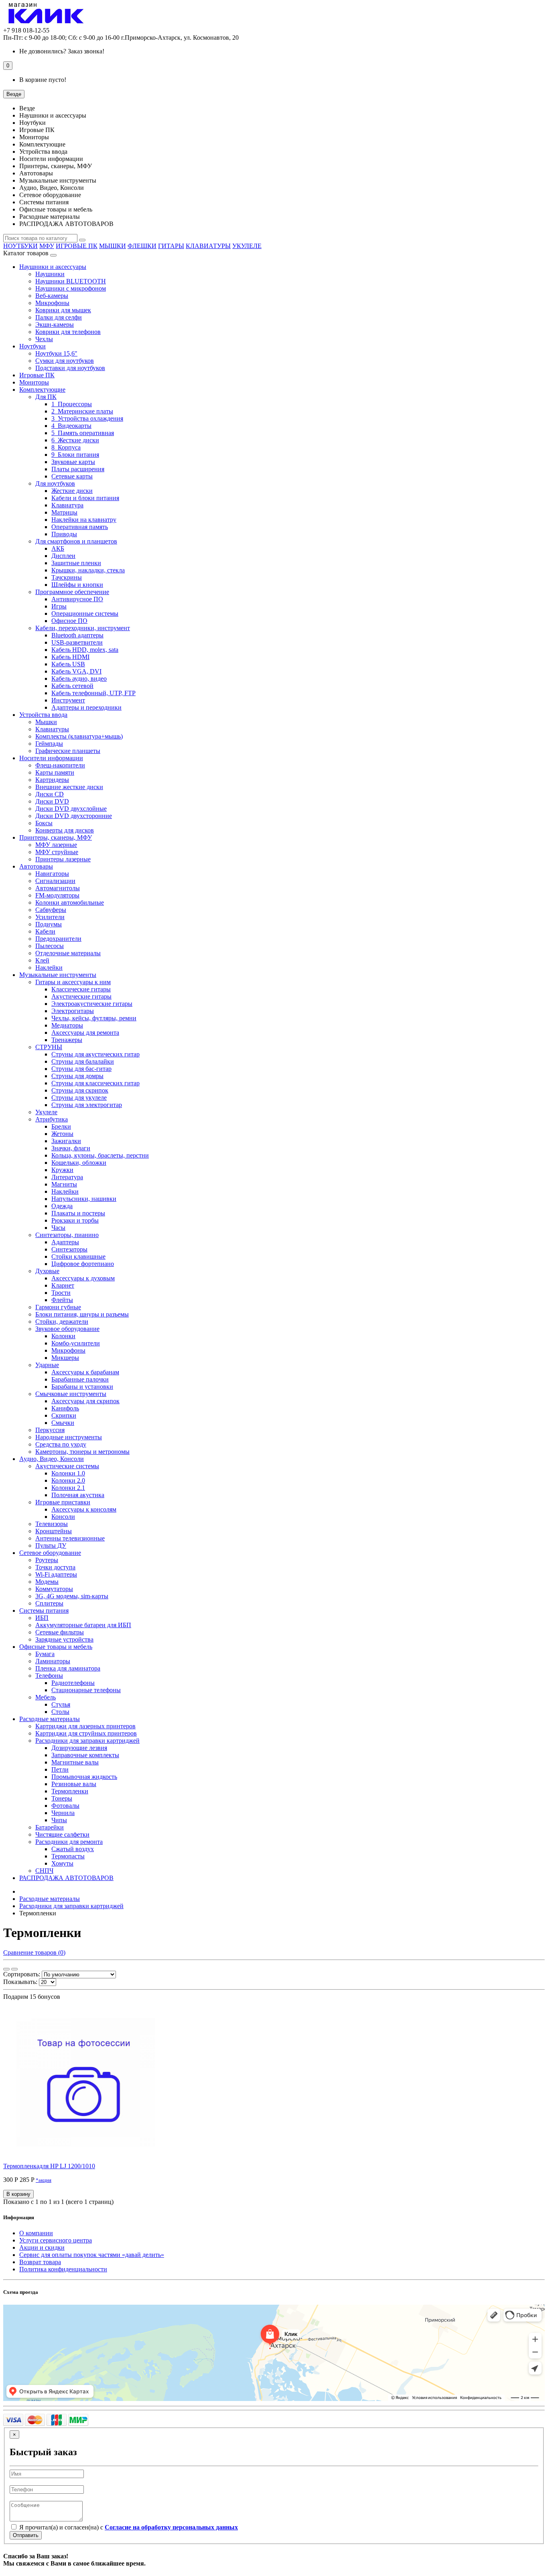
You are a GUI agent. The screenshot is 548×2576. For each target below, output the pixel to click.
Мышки (46, 722)
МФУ (47, 246)
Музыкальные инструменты (58, 975)
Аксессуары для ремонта (85, 1033)
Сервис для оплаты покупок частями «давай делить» (92, 2255)
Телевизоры (52, 1524)
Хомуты (62, 1863)
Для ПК (46, 397)
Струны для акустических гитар (95, 1054)
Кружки (62, 1170)
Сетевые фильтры (60, 1632)
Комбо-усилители (76, 1343)
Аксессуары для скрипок (85, 1401)
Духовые (47, 1271)
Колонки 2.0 (68, 1480)
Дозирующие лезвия (79, 1748)
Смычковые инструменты (71, 1394)
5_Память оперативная (83, 433)
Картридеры (52, 780)
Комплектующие (42, 390)
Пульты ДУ (51, 1545)
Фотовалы (65, 1806)
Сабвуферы (51, 910)
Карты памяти (55, 772)
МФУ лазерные (56, 845)
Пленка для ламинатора (68, 1668)
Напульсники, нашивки (84, 1199)
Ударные (47, 1365)
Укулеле (46, 1112)
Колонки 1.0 (68, 1473)
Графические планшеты (68, 751)
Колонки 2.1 (68, 1488)
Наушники (50, 274)
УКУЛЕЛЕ (247, 246)
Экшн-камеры (55, 325)
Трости (61, 1293)
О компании (36, 2233)
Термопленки (70, 1791)
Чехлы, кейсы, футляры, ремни (94, 1018)
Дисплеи (63, 556)
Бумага (45, 1654)
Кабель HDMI (70, 657)
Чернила (63, 1813)
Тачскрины (67, 577)
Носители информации (51, 758)
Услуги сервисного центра (56, 2240)
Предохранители (58, 939)
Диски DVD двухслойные (71, 809)
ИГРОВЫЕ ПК (77, 246)
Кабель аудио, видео (79, 679)
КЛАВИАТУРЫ (208, 246)
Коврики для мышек (63, 310)
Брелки (61, 1126)
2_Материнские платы (82, 411)
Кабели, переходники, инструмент (83, 628)
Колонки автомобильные (70, 902)
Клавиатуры (52, 729)
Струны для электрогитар (87, 1105)
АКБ (58, 548)
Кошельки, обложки (79, 1163)
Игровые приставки (63, 1502)
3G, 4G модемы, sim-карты (72, 1596)
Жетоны (62, 1134)
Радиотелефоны (73, 1683)
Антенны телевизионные (70, 1538)
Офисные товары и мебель (56, 1647)
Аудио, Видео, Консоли (52, 1459)
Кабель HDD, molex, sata (85, 650)
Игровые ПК (37, 375)
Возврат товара (40, 2262)
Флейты (62, 1300)
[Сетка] (6, 1969)
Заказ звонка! (62, 51)
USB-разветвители (77, 642)
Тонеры (62, 1798)
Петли (60, 1769)
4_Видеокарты (71, 426)
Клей (42, 960)
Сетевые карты (72, 476)
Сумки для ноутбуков (65, 361)
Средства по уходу (61, 1444)
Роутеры (47, 1560)
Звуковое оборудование (67, 1329)
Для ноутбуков (55, 483)
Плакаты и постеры (78, 1213)
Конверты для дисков (65, 830)
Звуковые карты (73, 462)
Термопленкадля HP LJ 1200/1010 (49, 2166)
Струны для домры (77, 1076)
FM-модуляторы (57, 895)
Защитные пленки (76, 563)
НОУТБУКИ (20, 246)
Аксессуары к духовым (83, 1278)
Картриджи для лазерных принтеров (85, 1726)
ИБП (42, 1618)
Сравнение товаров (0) (34, 1952)
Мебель (46, 1697)
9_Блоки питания (75, 455)
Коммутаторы (54, 1589)
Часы (58, 1228)
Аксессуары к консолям (84, 1509)
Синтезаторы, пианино (67, 1235)
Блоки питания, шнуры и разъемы (82, 1314)
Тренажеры (67, 1040)
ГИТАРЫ (171, 246)
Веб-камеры (52, 296)
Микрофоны (52, 303)
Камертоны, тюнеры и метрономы (82, 1452)
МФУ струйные (57, 852)
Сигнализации (55, 881)
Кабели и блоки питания (85, 498)
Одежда (62, 1206)
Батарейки (50, 1827)
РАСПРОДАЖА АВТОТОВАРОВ (66, 1878)
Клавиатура (67, 505)
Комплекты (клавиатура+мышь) (79, 736)
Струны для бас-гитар (81, 1069)
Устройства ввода (43, 715)
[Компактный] (14, 1969)
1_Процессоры (72, 404)
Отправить (26, 2535)
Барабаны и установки (82, 1387)
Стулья (61, 1704)
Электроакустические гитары (92, 1004)
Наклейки (49, 968)
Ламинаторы (53, 1661)
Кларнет (63, 1285)
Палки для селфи (59, 317)
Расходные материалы (50, 1719)
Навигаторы (52, 874)
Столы (60, 1712)
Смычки (63, 1423)
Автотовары (36, 866)
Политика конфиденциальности (63, 2269)
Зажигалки (66, 1141)
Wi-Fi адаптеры (56, 1574)
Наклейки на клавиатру (84, 520)
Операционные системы (85, 613)
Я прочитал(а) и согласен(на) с (128, 2527)
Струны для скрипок (80, 1090)
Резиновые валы (74, 1784)
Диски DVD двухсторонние (74, 816)
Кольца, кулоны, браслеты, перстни (100, 1155)
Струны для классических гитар (95, 1083)
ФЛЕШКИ (142, 246)
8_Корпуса (66, 447)
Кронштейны (54, 1531)
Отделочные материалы (68, 953)
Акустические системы (67, 1466)
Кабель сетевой (72, 686)
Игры (59, 606)
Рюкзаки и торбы (75, 1220)
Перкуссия (50, 1430)
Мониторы (34, 382)
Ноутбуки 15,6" (56, 353)
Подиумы (49, 924)
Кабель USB (68, 664)
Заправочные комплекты (85, 1755)
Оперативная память (80, 527)
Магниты (64, 1184)
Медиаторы (67, 1025)
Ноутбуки (32, 346)
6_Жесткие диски (75, 440)
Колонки (63, 1336)
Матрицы (64, 512)
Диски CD (50, 794)
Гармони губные (58, 1307)
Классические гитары (81, 989)
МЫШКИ (113, 246)
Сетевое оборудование (50, 1553)
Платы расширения (78, 469)
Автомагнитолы (58, 888)
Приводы (64, 534)
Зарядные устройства (64, 1639)
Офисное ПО (69, 621)
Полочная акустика (78, 1495)
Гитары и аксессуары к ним (73, 982)
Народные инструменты (69, 1437)
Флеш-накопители (60, 765)
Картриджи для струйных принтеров (86, 1733)
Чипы (59, 1820)
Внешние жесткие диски (69, 787)
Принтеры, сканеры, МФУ (56, 837)
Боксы (44, 823)
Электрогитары (73, 1011)
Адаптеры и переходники (86, 707)
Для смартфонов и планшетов (76, 541)
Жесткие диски (72, 491)
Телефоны (49, 1676)
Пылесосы (50, 946)
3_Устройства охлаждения (87, 418)
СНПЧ (44, 1871)
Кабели (45, 931)
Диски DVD (52, 801)
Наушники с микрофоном (71, 288)
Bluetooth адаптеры (77, 635)
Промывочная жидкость (84, 1777)
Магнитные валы (75, 1762)
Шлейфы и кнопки (77, 585)
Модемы (47, 1582)
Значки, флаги (71, 1148)
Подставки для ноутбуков (70, 368)
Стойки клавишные (78, 1256)
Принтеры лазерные (63, 859)
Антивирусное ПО (77, 599)
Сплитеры (49, 1603)
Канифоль (65, 1408)
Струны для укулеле (79, 1098)
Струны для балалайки (83, 1061)
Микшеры (65, 1358)
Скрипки (64, 1415)
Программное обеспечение (72, 592)
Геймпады (49, 744)
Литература (67, 1177)
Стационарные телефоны (86, 1690)
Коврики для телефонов (68, 332)
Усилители (50, 917)
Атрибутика (52, 1119)
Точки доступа (55, 1567)
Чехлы (44, 339)
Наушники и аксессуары (53, 267)
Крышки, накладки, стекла (88, 570)
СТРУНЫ (49, 1047)
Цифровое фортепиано (83, 1264)
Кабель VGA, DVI (76, 671)
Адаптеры (65, 1242)
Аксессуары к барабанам (85, 1372)
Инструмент (68, 700)
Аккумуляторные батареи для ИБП (83, 1625)
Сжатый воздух (73, 1849)
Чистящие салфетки (62, 1834)
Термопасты (68, 1856)
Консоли (63, 1517)
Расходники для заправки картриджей (87, 1741)
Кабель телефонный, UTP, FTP (93, 693)
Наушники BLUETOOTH (71, 281)
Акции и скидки (42, 2247)
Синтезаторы (69, 1249)
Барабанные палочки (80, 1379)
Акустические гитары (81, 996)
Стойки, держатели (62, 1322)
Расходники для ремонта (69, 1842)
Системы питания (44, 1611)
